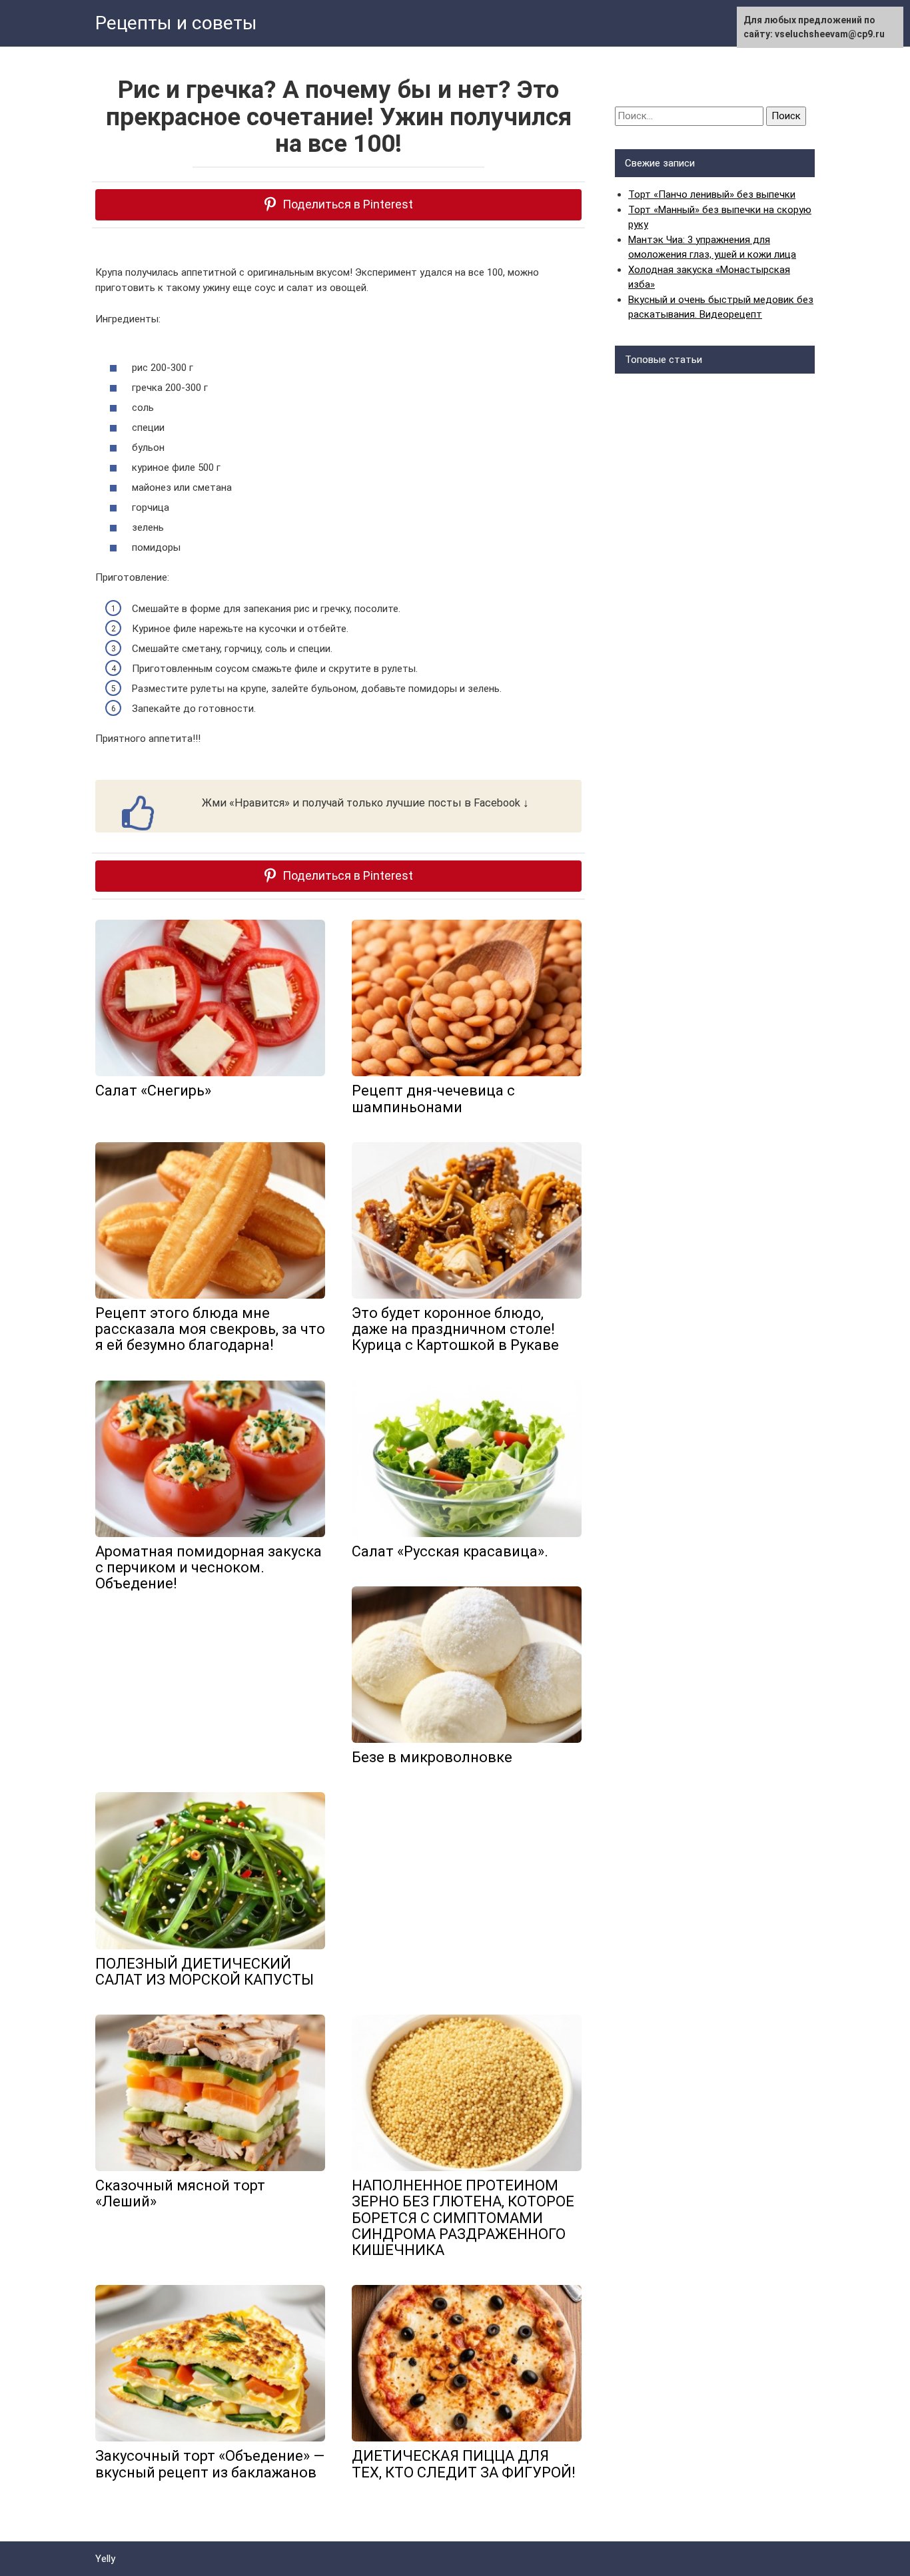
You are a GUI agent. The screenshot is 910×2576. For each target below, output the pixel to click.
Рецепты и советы (176, 23)
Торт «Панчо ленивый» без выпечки (712, 194)
